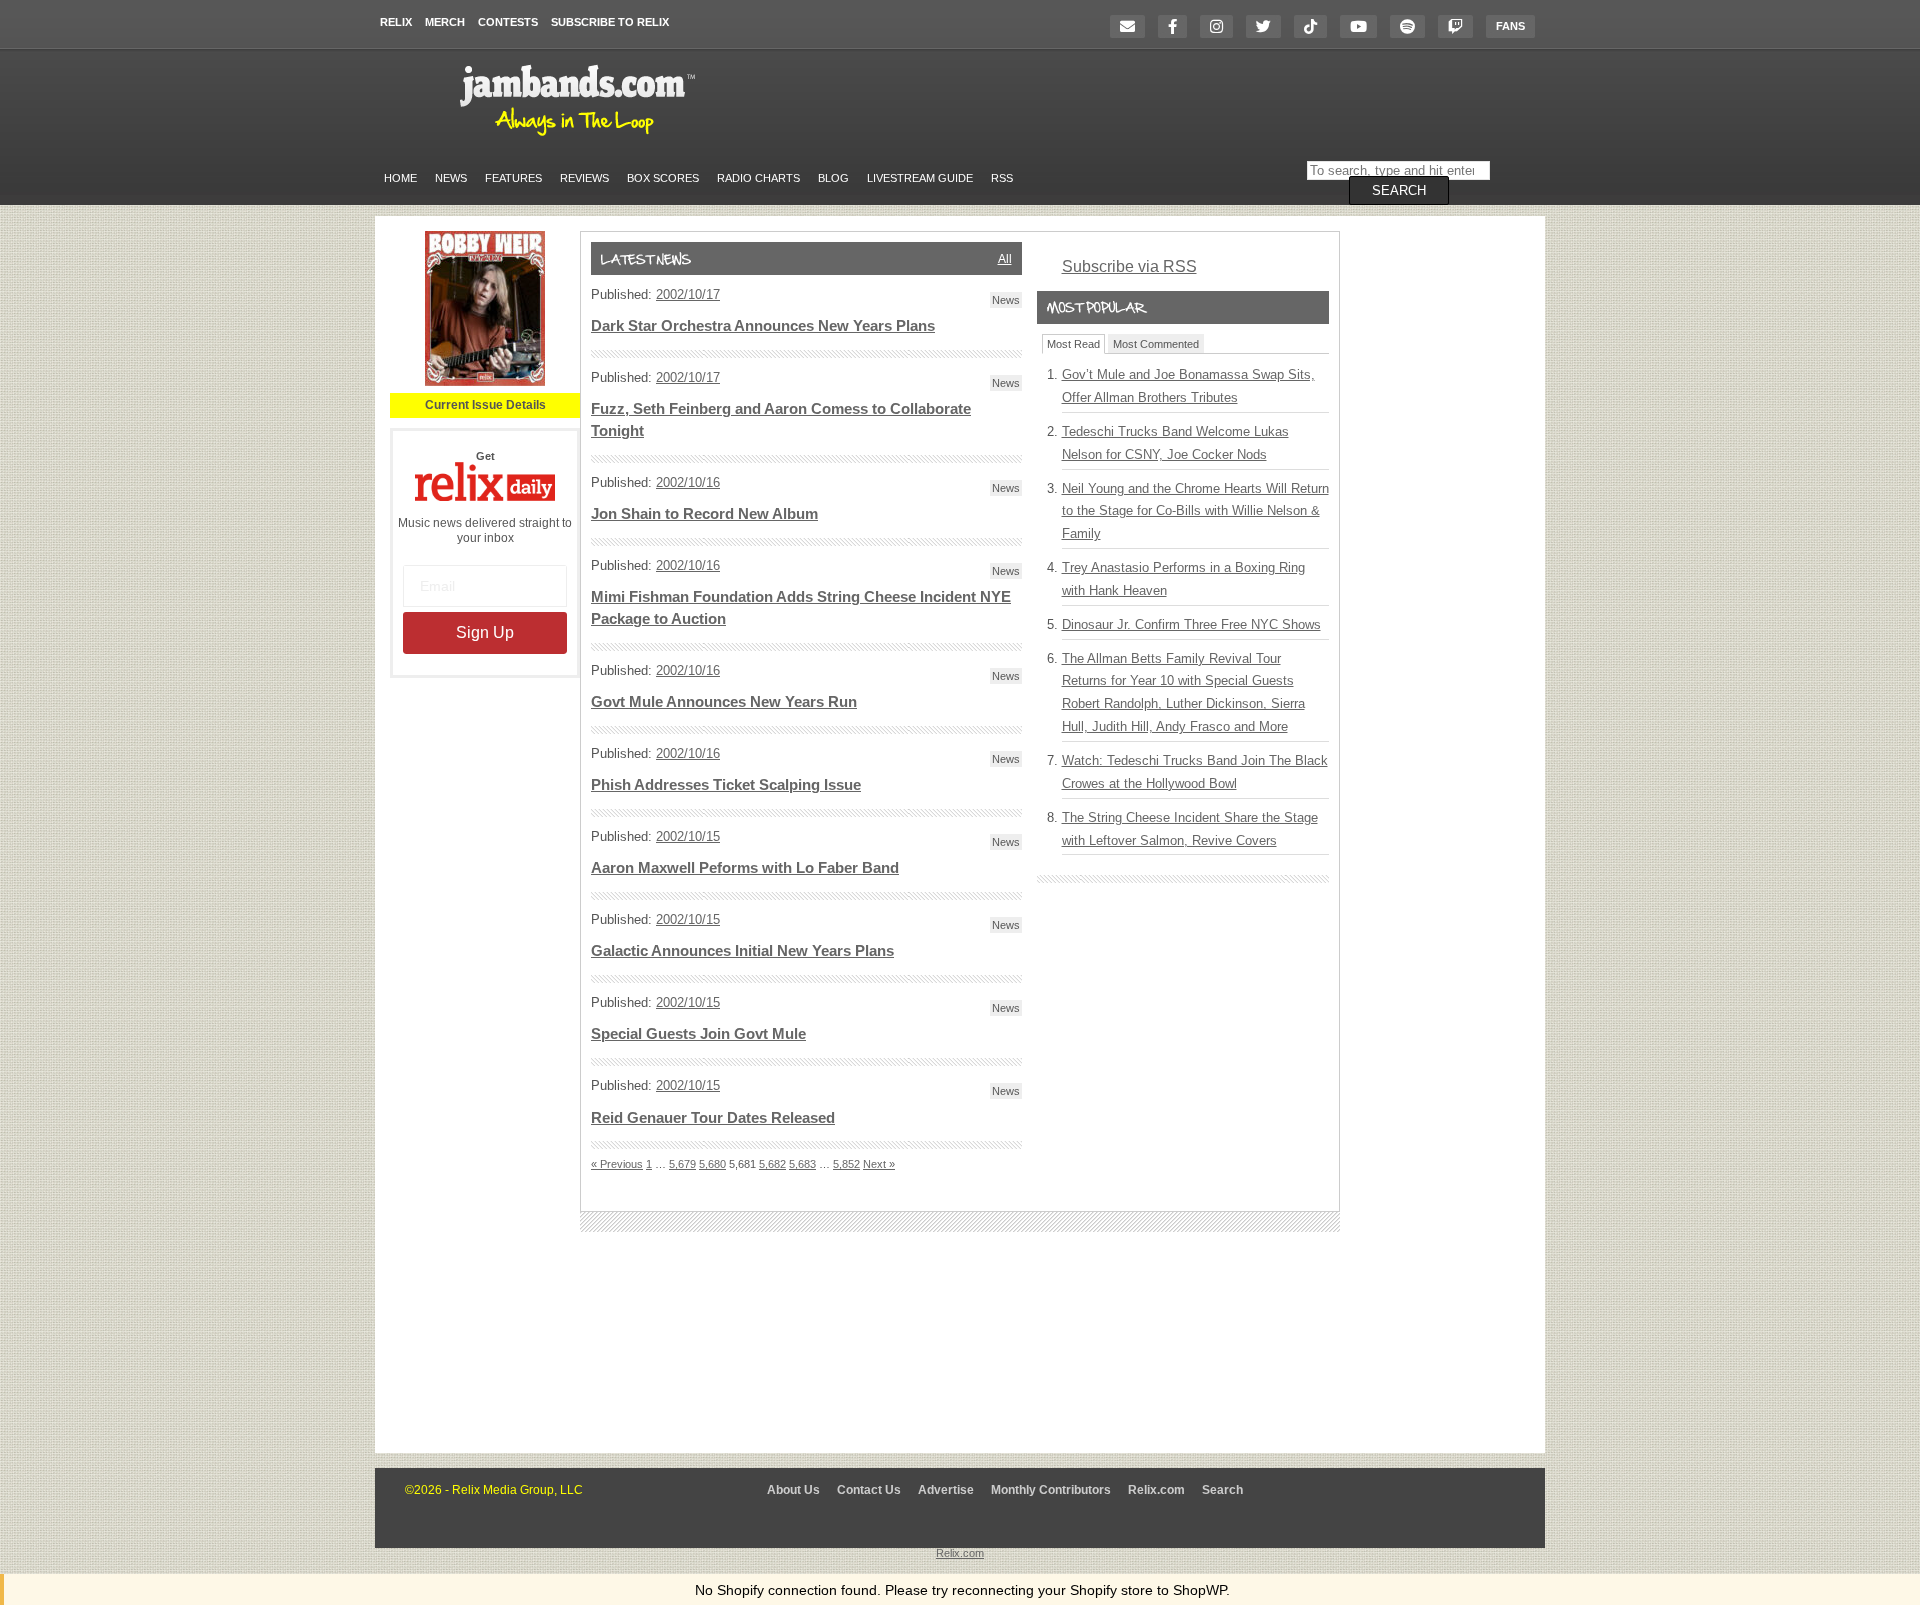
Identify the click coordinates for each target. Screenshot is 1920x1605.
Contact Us (869, 1490)
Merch (445, 22)
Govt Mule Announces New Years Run (724, 702)
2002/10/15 (688, 836)
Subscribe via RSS (1129, 266)
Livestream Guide (920, 178)
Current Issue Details (485, 405)
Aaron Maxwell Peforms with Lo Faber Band (745, 868)
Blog (833, 178)
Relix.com (1156, 1490)
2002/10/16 (688, 482)
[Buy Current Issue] (485, 382)
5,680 (712, 1164)
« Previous (617, 1164)
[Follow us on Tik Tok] (1315, 26)
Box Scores (663, 178)
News (451, 178)
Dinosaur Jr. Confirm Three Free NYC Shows (1191, 624)
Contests (508, 22)
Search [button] (1399, 190)
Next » (879, 1164)
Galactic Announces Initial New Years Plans (742, 951)
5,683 (802, 1164)
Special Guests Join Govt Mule (698, 1034)
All (1005, 259)
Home (400, 178)
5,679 (682, 1164)
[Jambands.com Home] (580, 137)
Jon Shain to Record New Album (704, 514)
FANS (1510, 26)
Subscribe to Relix (610, 22)
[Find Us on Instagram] (1221, 26)
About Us (793, 1490)
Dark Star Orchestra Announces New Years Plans (763, 326)
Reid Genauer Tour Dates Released (713, 1118)
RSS (1002, 178)
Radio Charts (758, 178)
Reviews (584, 178)
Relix (396, 22)
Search (1222, 1490)
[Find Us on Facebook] (1177, 26)
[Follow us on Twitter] (1268, 26)
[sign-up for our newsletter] (1132, 26)
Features (513, 178)
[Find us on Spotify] (1412, 26)
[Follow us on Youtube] (1363, 26)
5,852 (846, 1164)
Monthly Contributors (1051, 1490)
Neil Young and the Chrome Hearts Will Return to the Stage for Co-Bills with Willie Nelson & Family (1195, 511)
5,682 (772, 1164)
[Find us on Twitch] (1460, 26)
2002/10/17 (688, 294)
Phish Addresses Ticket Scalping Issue (726, 785)
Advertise (946, 1490)
